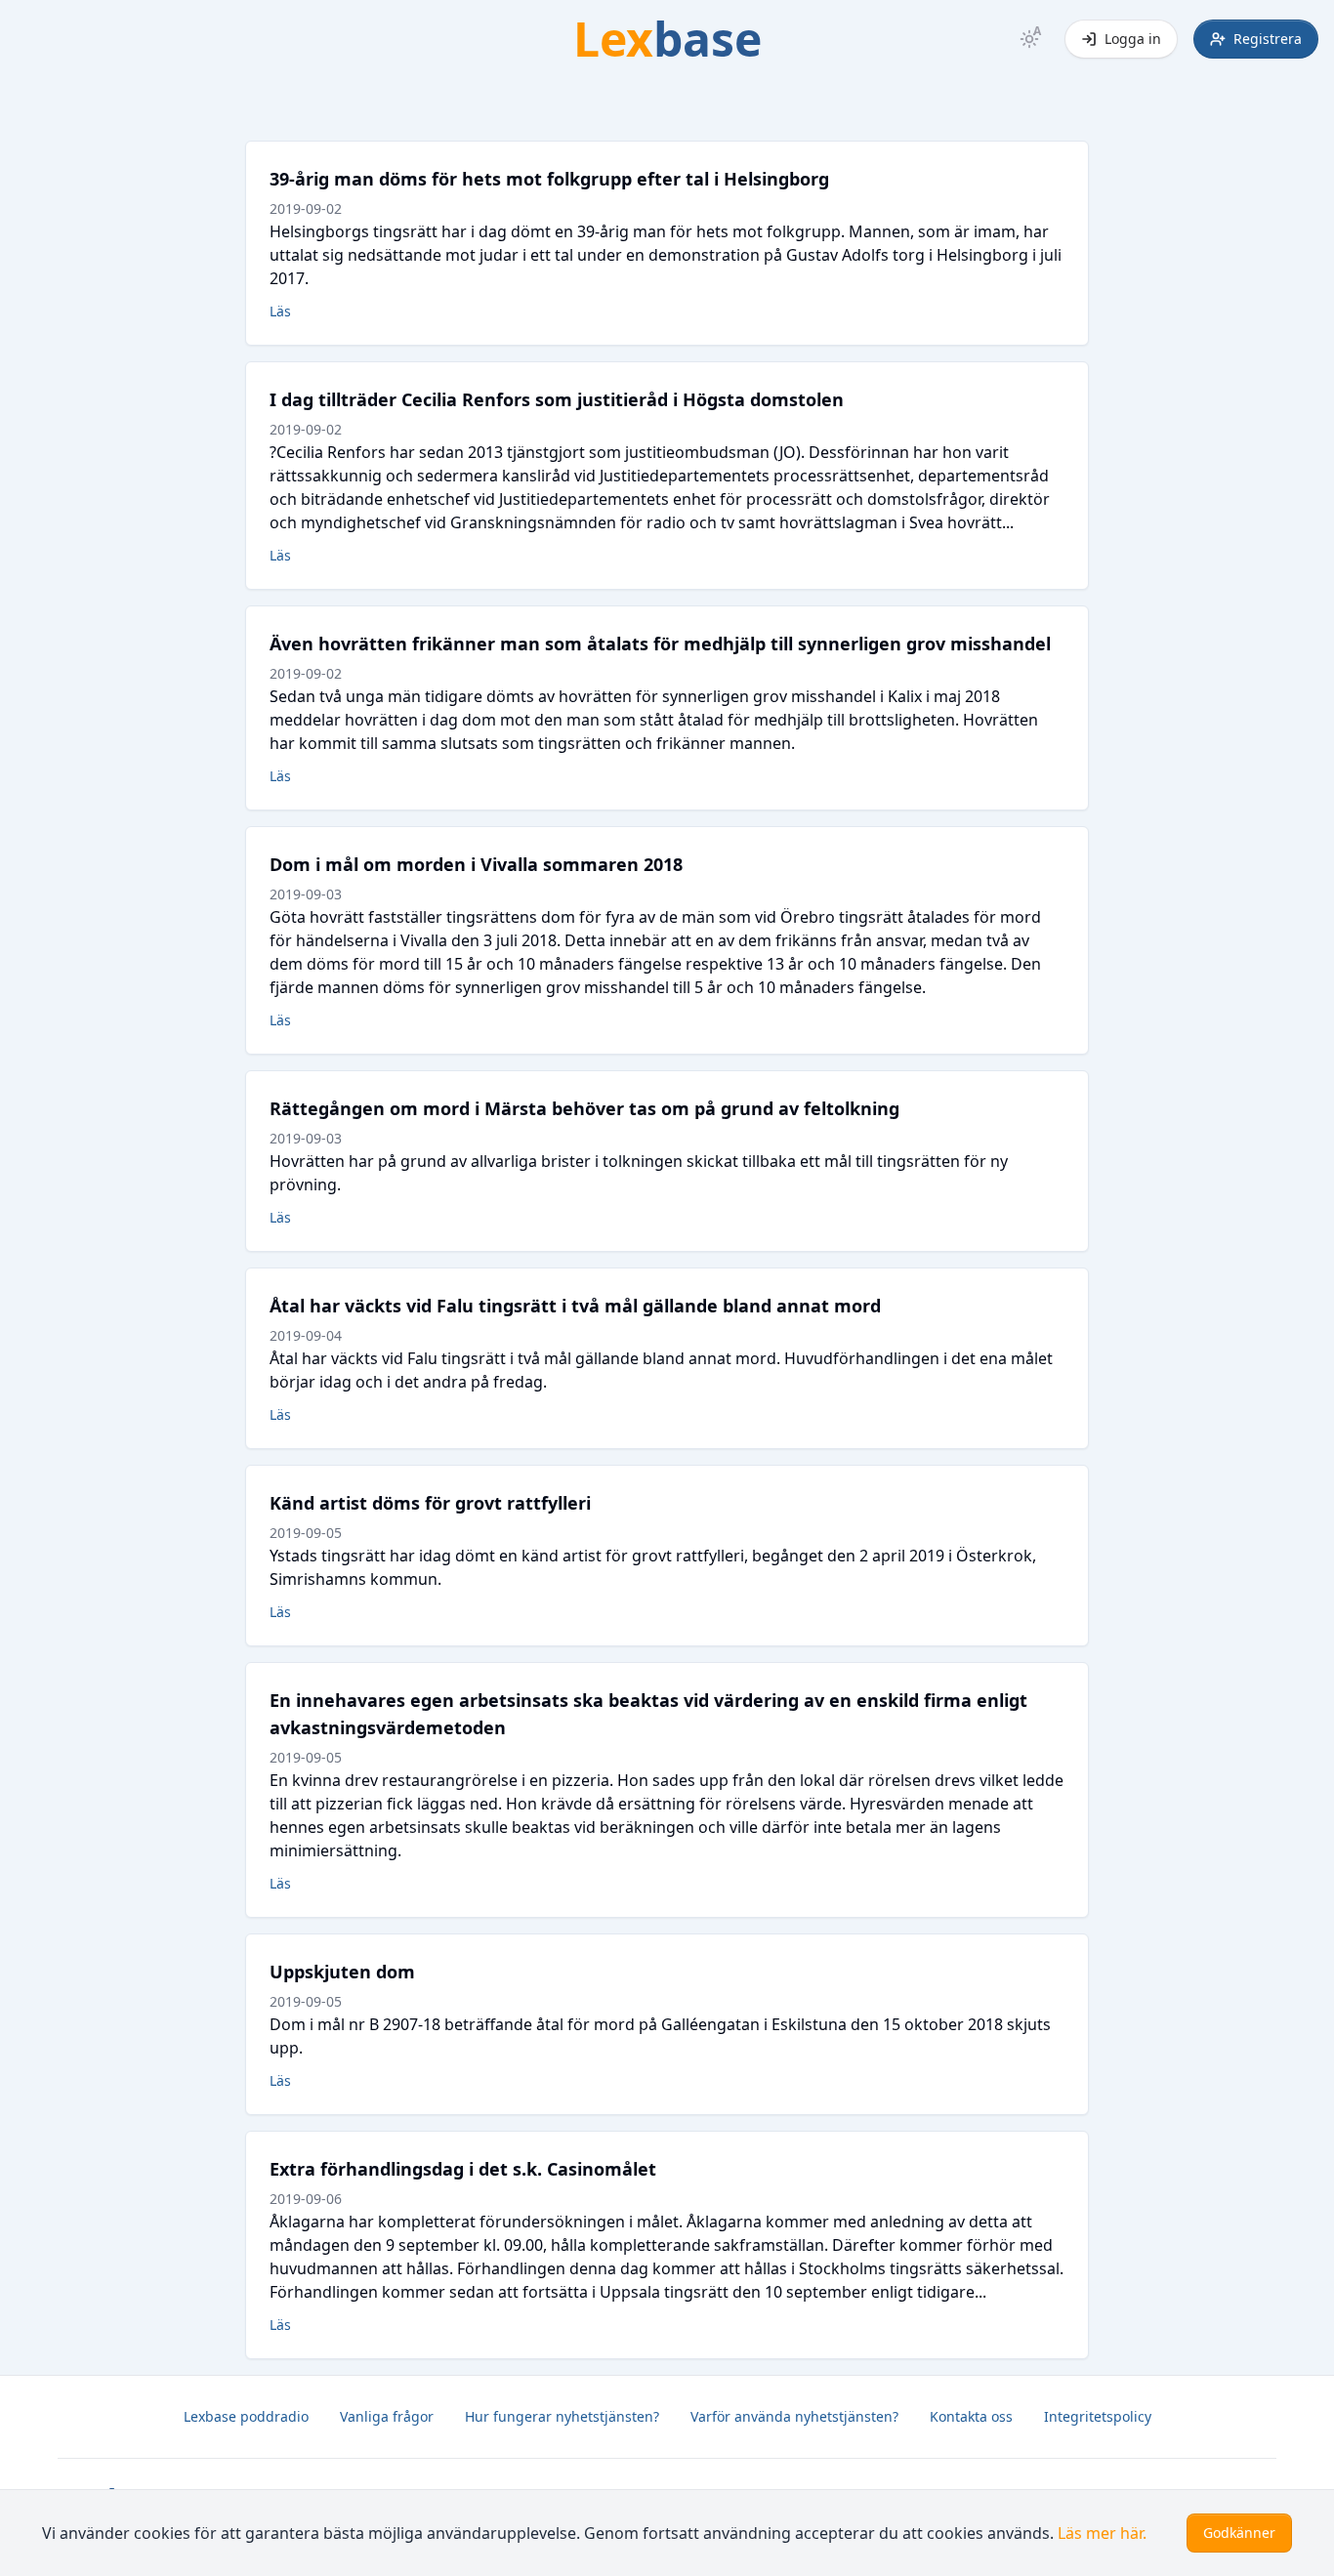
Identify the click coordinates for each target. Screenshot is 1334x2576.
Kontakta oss (971, 2416)
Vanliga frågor (387, 2416)
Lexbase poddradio (246, 2416)
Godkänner (1239, 2533)
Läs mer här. (1102, 2533)
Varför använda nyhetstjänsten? (794, 2416)
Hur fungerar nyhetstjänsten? (562, 2416)
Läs (280, 311)
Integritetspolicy (1098, 2416)
